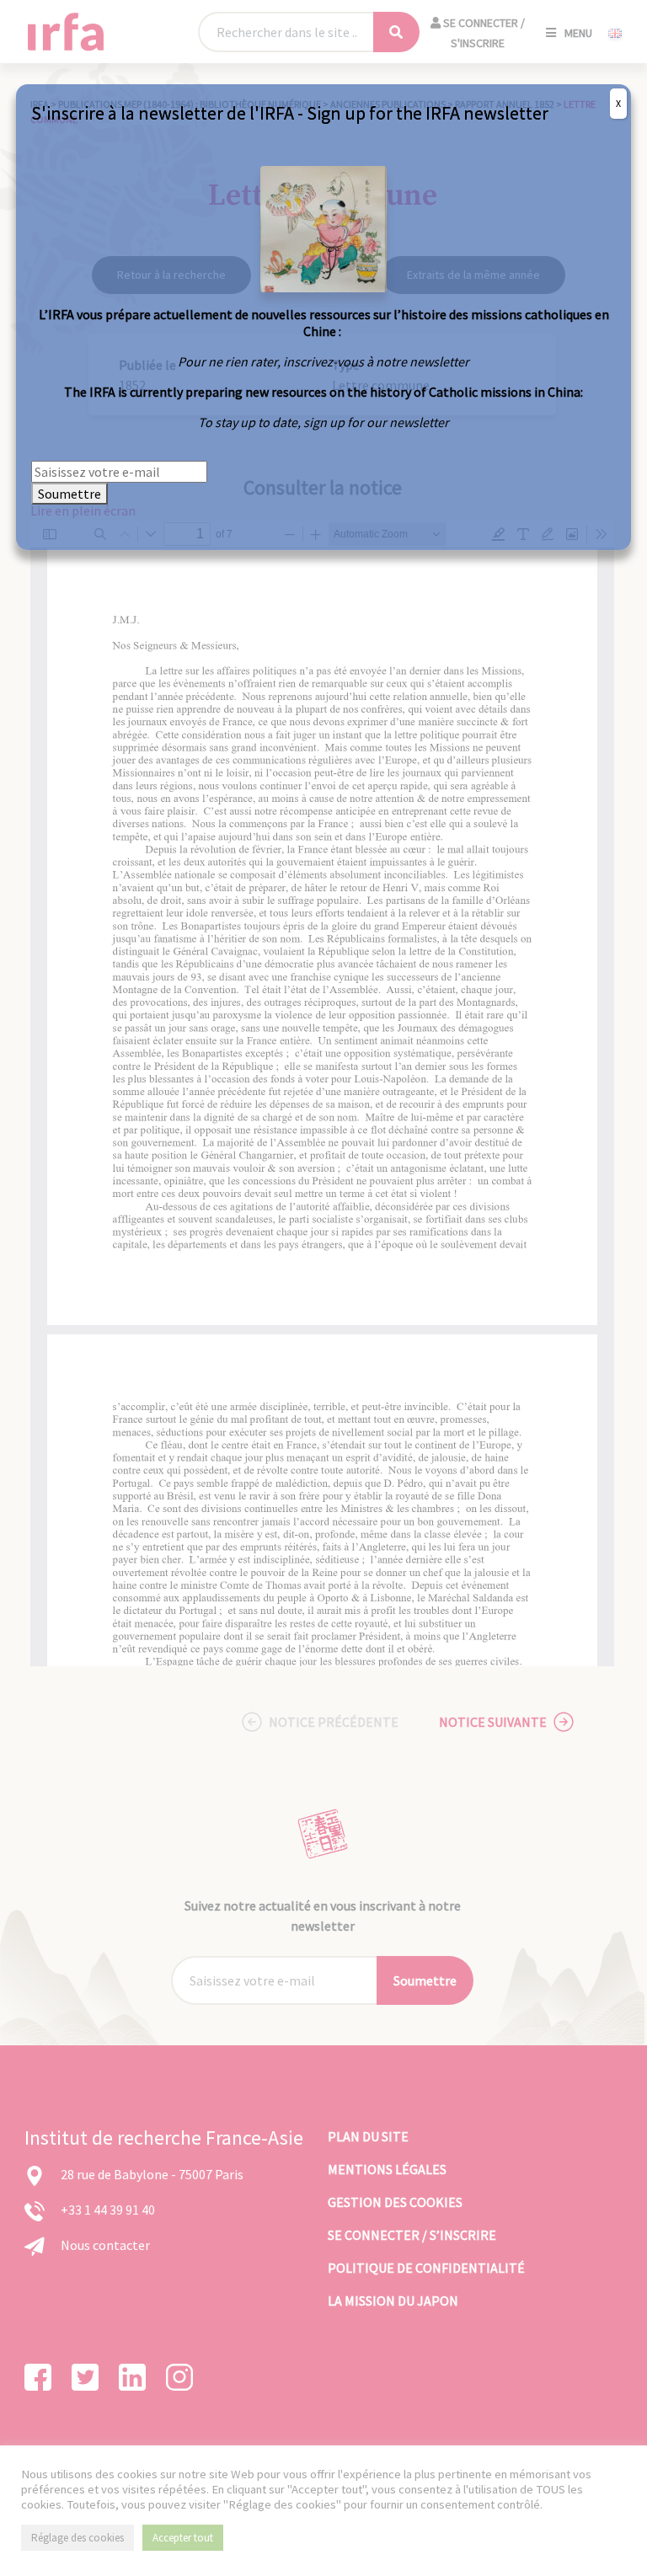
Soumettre (70, 494)
